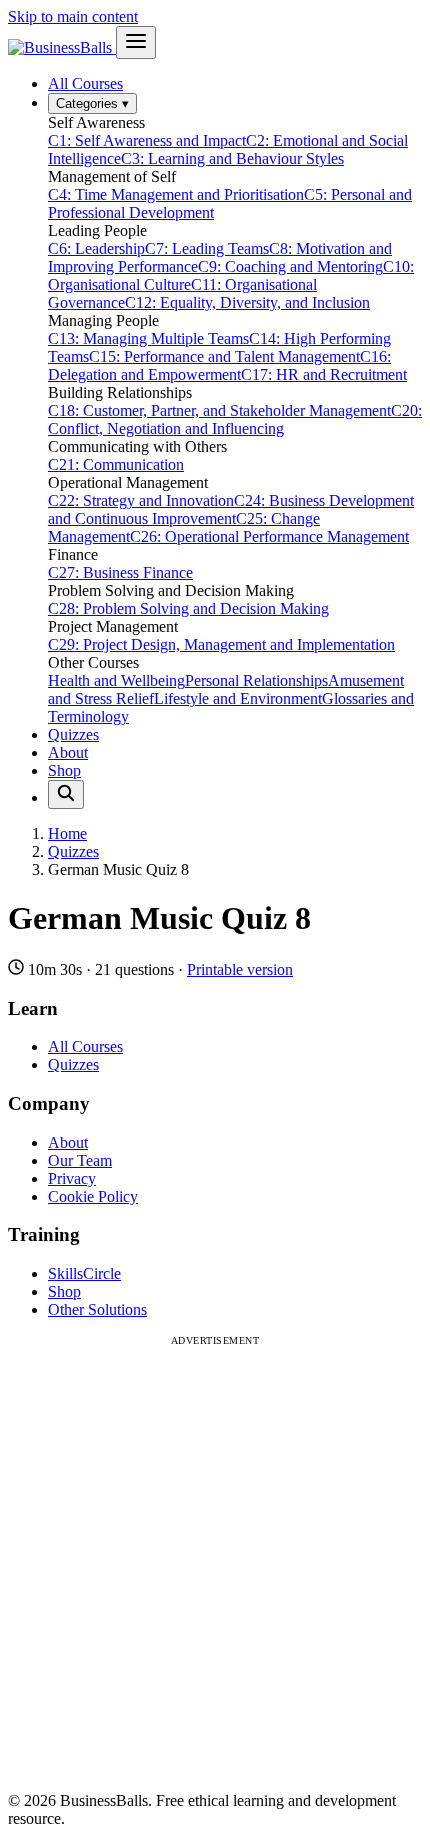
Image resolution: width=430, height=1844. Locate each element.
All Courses (85, 83)
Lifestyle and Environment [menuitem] (238, 698)
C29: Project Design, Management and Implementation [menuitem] (221, 644)
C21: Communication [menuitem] (116, 464)
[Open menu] (136, 42)
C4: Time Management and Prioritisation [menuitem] (176, 194)
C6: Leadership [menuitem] (96, 248)
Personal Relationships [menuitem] (256, 680)
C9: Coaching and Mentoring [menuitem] (290, 266)
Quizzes (73, 734)
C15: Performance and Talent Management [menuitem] (224, 356)
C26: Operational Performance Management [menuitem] (269, 536)
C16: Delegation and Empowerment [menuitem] (219, 365)
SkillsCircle (84, 1273)
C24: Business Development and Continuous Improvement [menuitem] (231, 509)
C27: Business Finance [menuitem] (120, 572)
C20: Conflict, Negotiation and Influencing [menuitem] (235, 419)
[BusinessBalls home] (62, 47)
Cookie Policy (93, 1196)
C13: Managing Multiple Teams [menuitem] (148, 338)
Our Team (80, 1160)
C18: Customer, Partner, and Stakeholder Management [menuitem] (219, 410)
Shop (64, 770)
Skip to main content (73, 16)
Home (67, 833)
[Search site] (66, 794)
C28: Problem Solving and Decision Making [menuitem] (188, 608)
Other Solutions (97, 1309)
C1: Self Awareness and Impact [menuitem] (147, 140)
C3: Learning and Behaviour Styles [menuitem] (232, 158)
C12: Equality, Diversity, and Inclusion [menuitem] (247, 302)
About (68, 752)
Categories (92, 103)
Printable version (240, 969)
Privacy (72, 1178)
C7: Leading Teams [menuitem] (207, 248)
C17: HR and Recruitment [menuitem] (324, 374)
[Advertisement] (215, 1561)
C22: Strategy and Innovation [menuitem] (141, 500)
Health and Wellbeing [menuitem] (116, 680)
